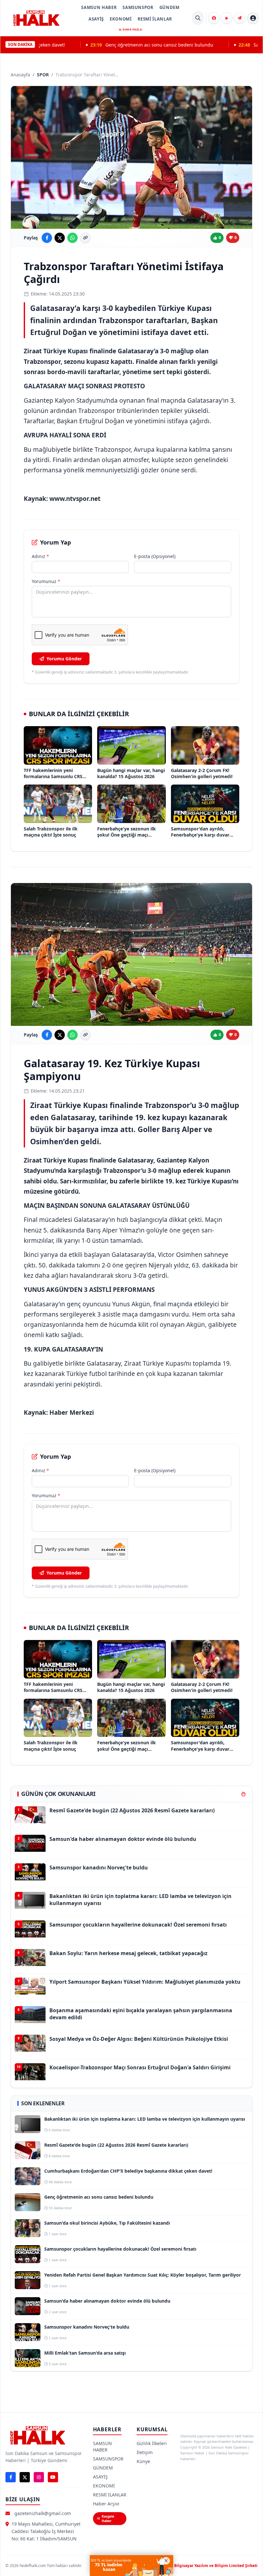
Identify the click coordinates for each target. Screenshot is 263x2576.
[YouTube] (53, 2477)
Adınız (40, 556)
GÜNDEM (170, 7)
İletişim (145, 2452)
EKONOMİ (121, 19)
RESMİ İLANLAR (155, 19)
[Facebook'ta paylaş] (47, 238)
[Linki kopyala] (85, 238)
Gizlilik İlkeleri (152, 2443)
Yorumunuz (46, 581)
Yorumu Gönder (64, 659)
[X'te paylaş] (60, 238)
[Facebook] (11, 2477)
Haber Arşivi (106, 2504)
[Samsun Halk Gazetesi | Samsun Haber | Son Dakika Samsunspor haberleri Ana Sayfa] (36, 18)
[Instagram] (39, 2477)
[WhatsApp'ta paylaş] (72, 238)
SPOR (43, 75)
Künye (143, 2461)
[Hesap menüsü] (253, 18)
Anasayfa (20, 75)
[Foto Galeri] (214, 18)
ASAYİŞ (96, 19)
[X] (25, 2477)
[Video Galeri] (227, 18)
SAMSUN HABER (99, 7)
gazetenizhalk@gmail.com (43, 2513)
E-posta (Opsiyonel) (155, 556)
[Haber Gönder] (240, 18)
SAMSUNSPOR (138, 7)
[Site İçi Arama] (198, 18)
